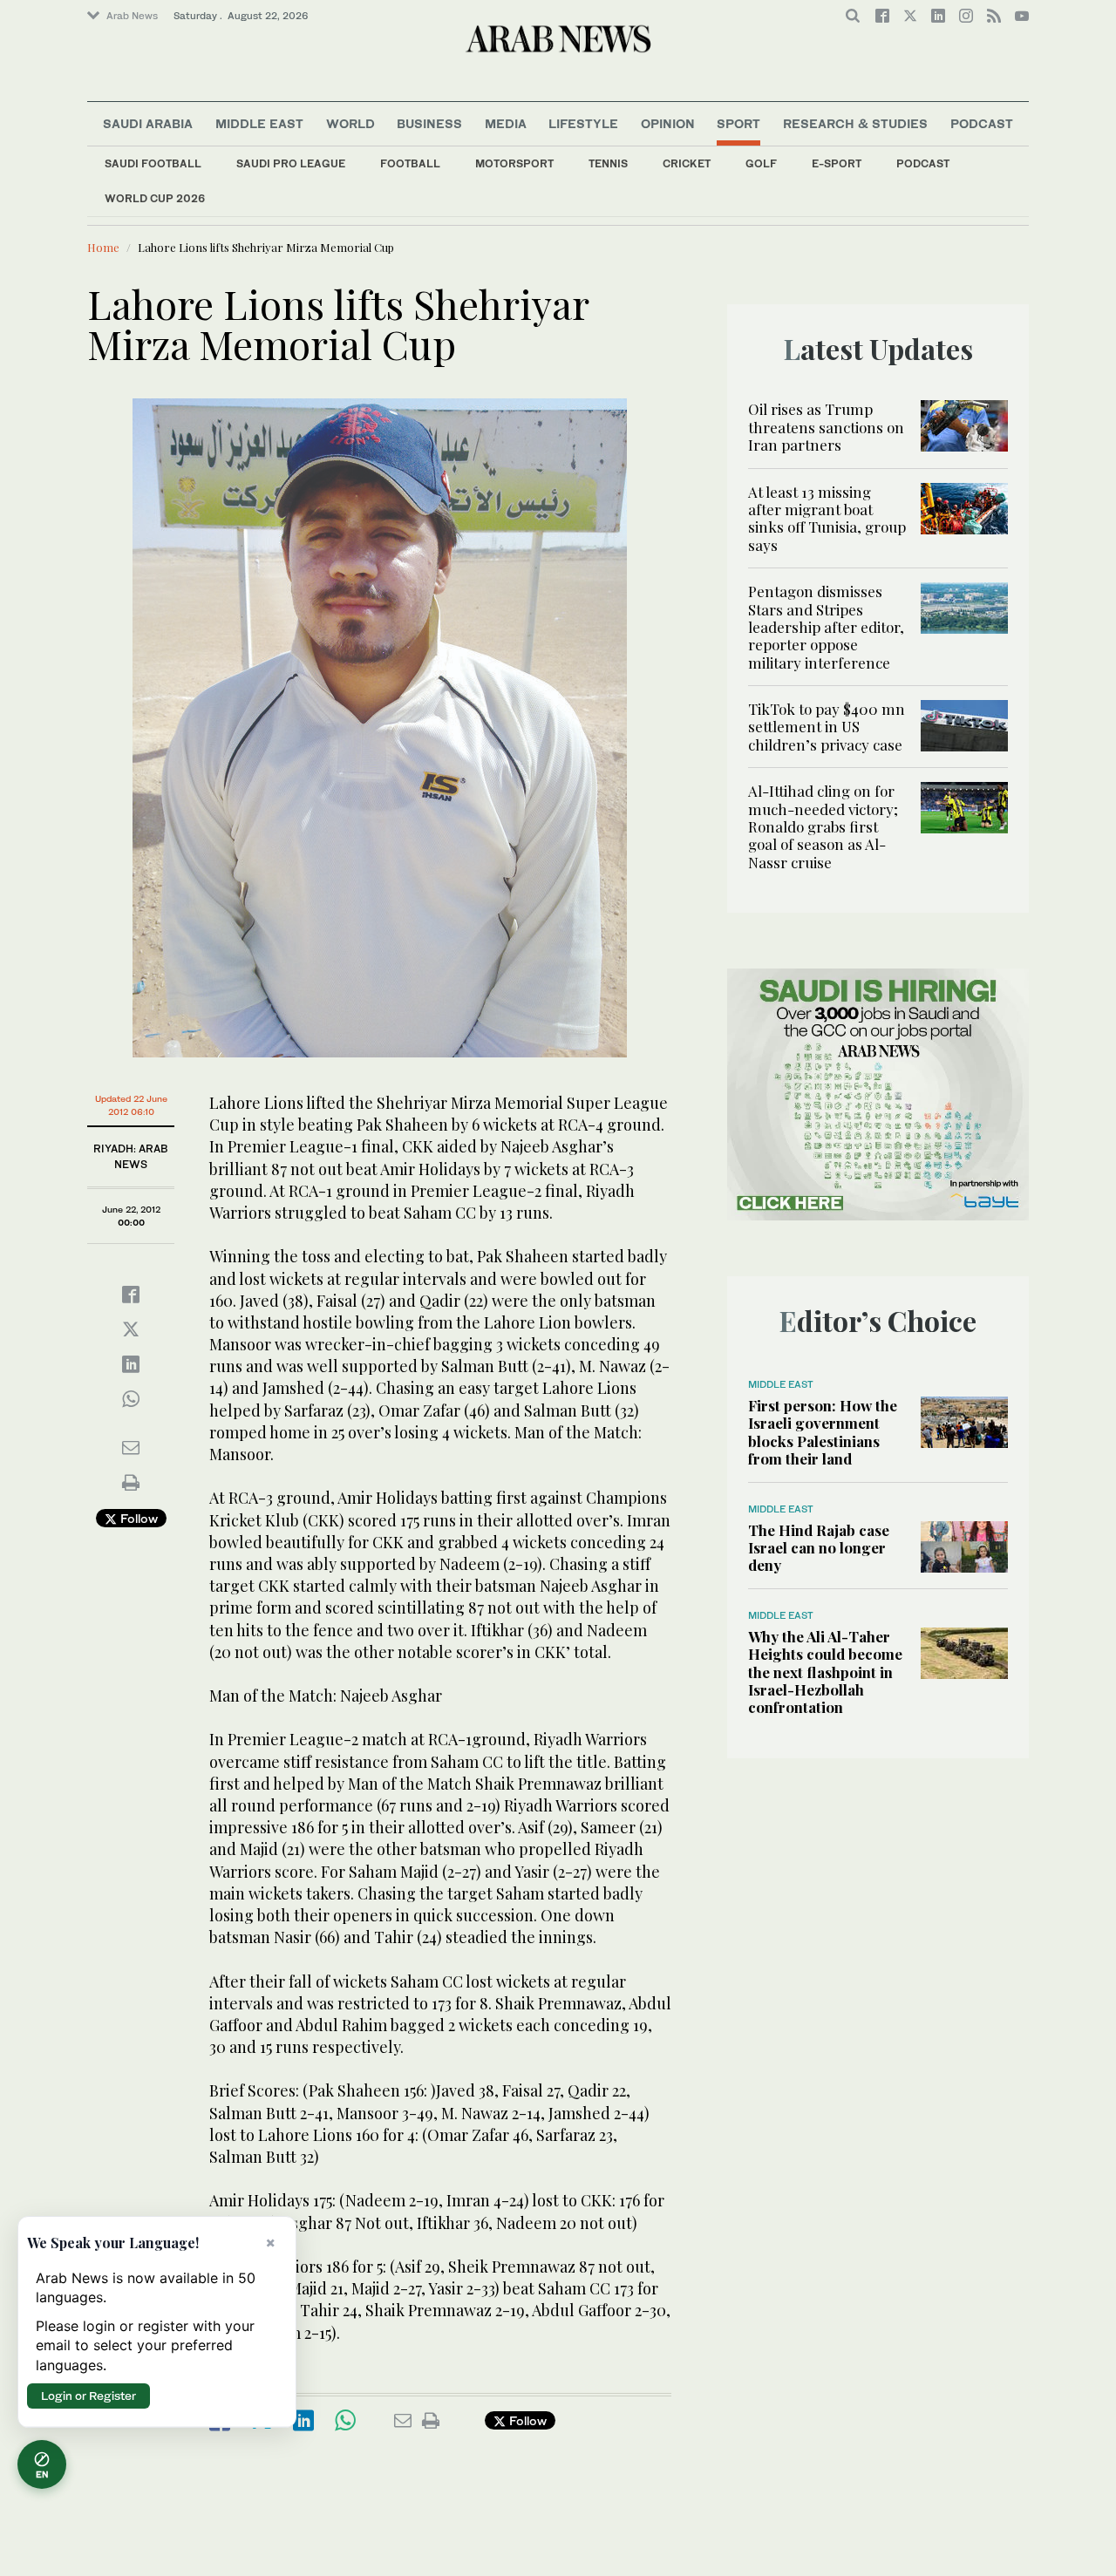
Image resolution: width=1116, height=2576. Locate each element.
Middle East (259, 123)
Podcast (923, 163)
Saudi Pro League (291, 163)
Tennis (608, 163)
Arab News (132, 16)
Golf (761, 163)
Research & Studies (855, 123)
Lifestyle (583, 123)
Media (506, 123)
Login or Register (88, 2396)
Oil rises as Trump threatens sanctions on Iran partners (826, 427)
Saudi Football (153, 163)
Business (429, 123)
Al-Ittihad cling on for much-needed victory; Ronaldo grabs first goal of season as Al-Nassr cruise (823, 826)
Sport (738, 123)
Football (410, 163)
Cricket (687, 163)
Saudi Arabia (148, 123)
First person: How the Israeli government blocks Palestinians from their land (823, 1432)
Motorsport (514, 163)
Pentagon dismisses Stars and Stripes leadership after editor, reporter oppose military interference (826, 627)
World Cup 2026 (155, 198)
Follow (137, 1518)
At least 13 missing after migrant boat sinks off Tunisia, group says (827, 518)
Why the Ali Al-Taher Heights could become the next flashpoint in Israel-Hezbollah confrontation (825, 1672)
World (350, 123)
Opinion (668, 123)
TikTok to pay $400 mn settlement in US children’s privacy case (827, 727)
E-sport (837, 163)
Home (103, 247)
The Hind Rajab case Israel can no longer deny (819, 1548)
